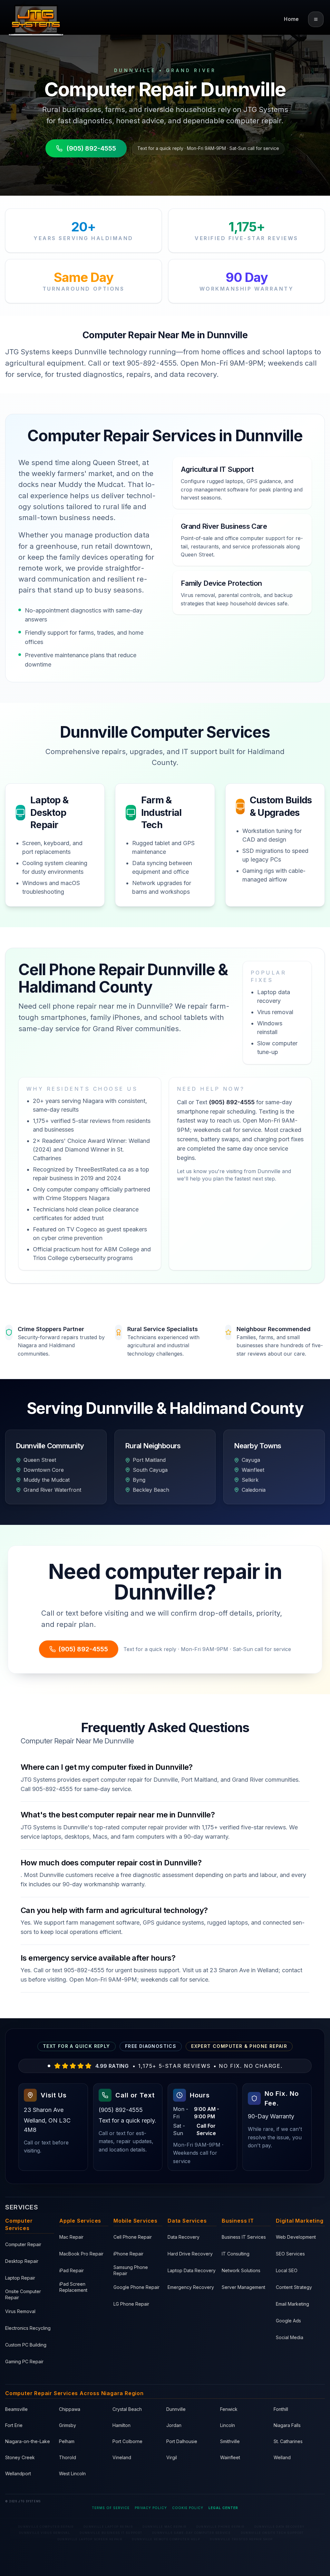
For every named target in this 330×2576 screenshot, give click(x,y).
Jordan (174, 2425)
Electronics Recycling (28, 2328)
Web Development (296, 2237)
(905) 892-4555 (91, 148)
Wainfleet (230, 2457)
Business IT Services (244, 2237)
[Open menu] (316, 19)
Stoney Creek (20, 2457)
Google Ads (288, 2321)
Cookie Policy (188, 2508)
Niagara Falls (287, 2425)
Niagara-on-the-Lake (28, 2441)
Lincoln (228, 2425)
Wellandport (18, 2473)
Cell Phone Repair (133, 2237)
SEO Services (290, 2254)
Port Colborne (127, 2441)
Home (291, 19)
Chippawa (70, 2409)
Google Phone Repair (136, 2287)
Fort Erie (14, 2425)
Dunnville (176, 2409)
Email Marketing (292, 2304)
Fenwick (229, 2409)
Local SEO (287, 2270)
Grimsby (68, 2425)
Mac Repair (71, 2237)
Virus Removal (20, 2311)
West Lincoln (72, 2473)
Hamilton (121, 2425)
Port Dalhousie (182, 2441)
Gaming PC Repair (24, 2361)
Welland (282, 2457)
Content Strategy (294, 2287)
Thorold (68, 2457)
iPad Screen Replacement (73, 2287)
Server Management (243, 2287)
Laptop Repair (20, 2278)
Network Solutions (241, 2270)
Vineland (122, 2457)
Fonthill (281, 2409)
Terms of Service (111, 2508)
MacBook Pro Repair (81, 2254)
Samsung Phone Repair (131, 2270)
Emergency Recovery (191, 2287)
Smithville (230, 2441)
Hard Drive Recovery (190, 2254)
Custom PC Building (26, 2345)
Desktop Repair (22, 2261)
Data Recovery (184, 2237)
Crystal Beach (127, 2409)
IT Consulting (236, 2254)
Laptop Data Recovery (192, 2270)
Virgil (172, 2457)
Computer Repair (23, 2244)
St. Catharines (288, 2441)
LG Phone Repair (131, 2304)
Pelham (67, 2441)
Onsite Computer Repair (23, 2294)
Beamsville (16, 2409)
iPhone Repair (128, 2254)
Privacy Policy (151, 2508)
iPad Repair (72, 2270)
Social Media (290, 2337)
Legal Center (223, 2508)
